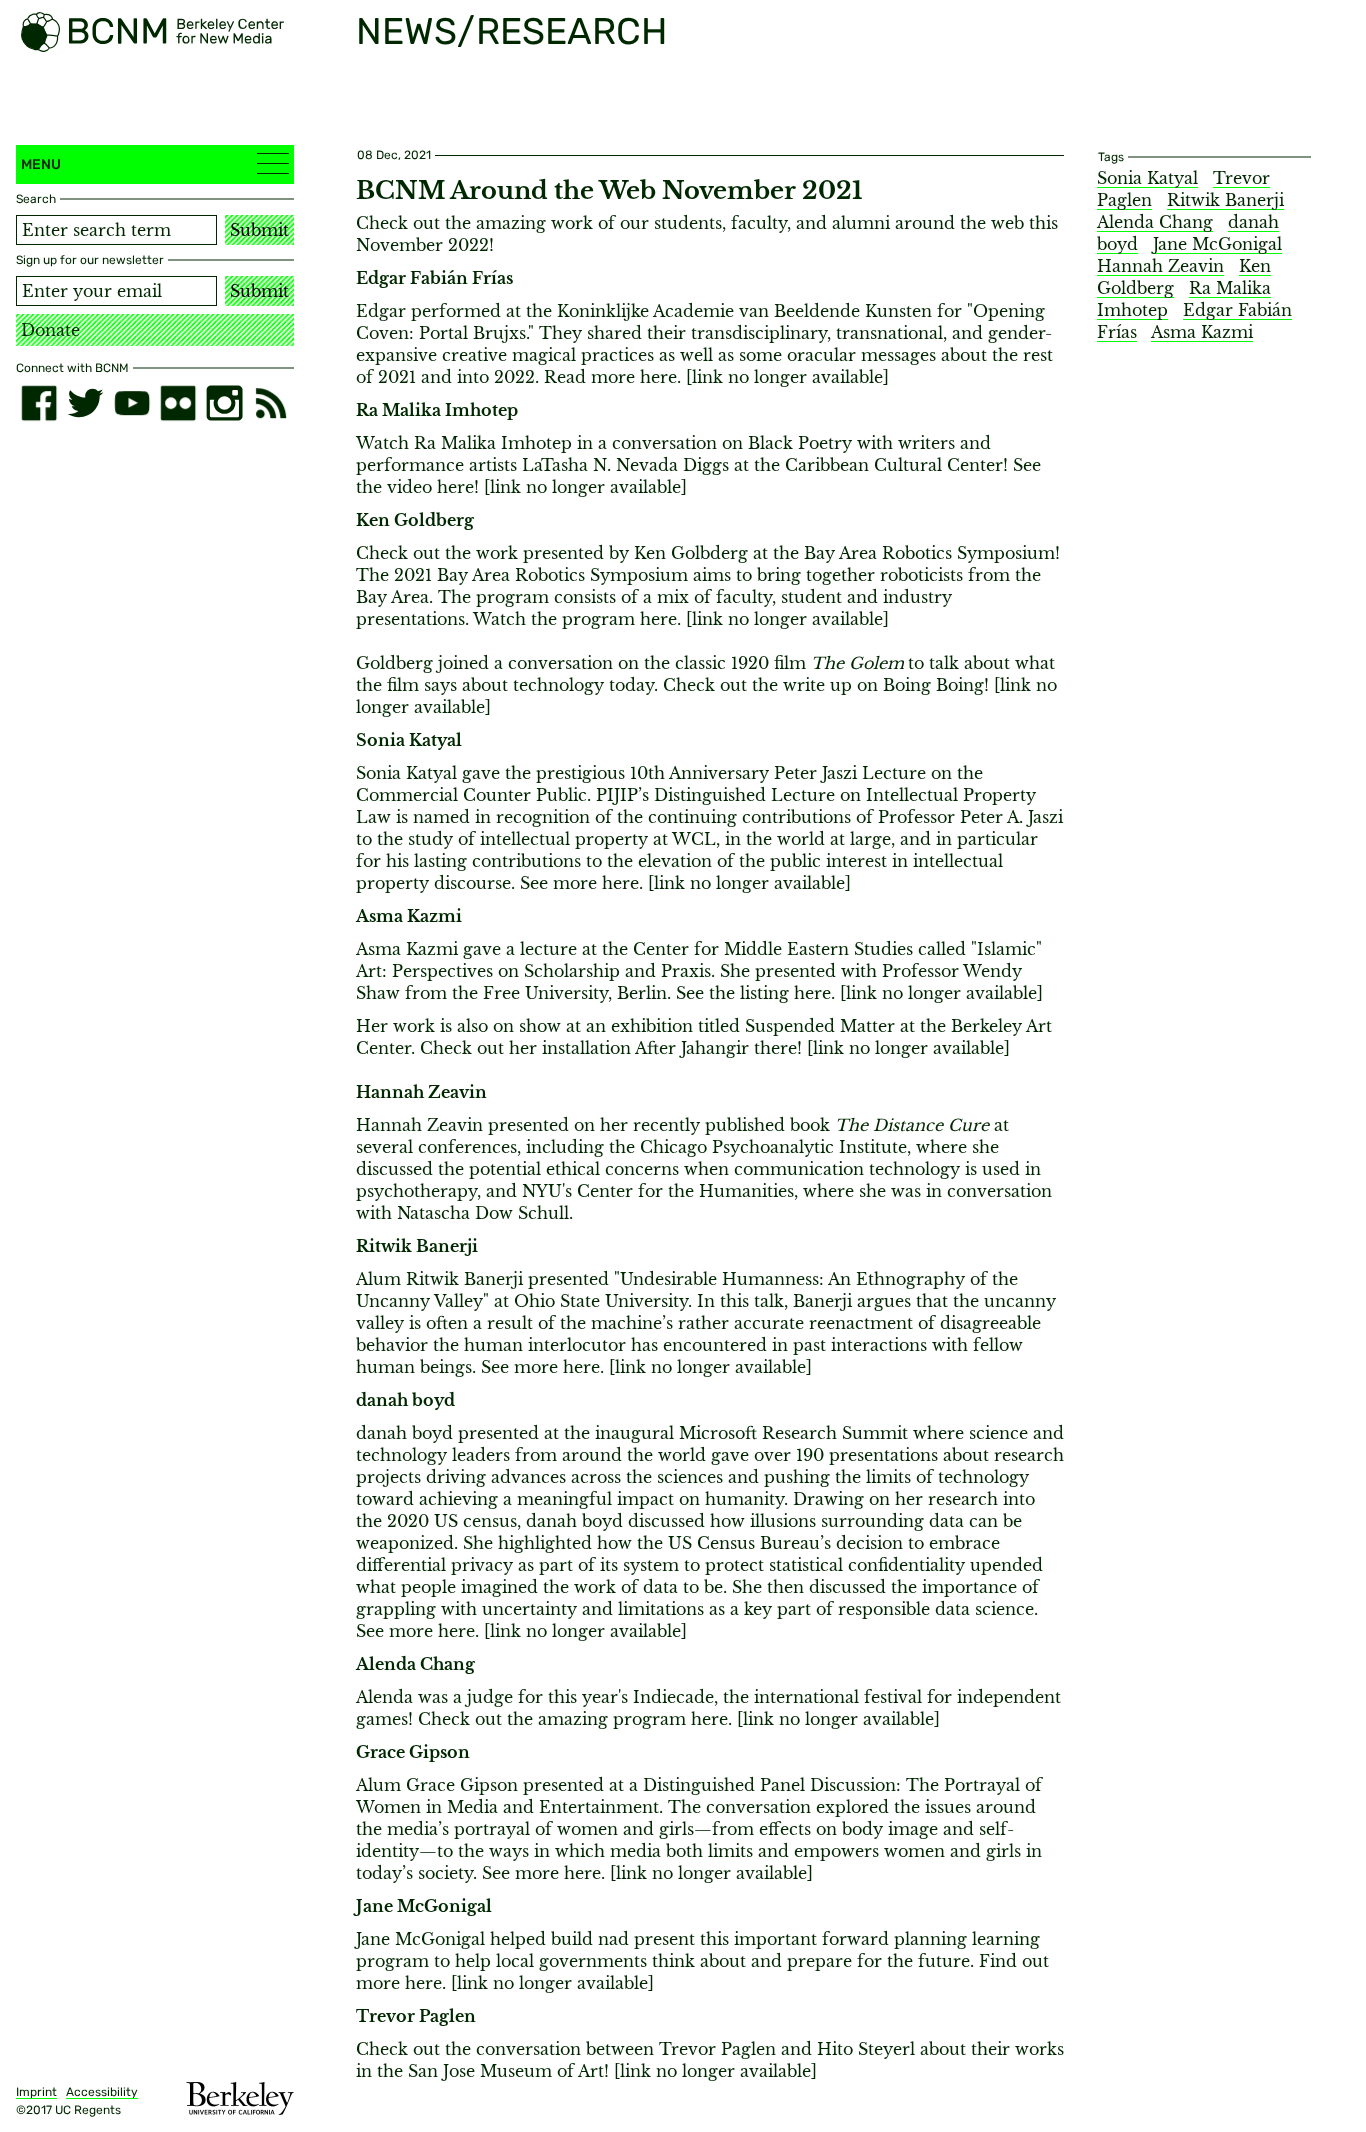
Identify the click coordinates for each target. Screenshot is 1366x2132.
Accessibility (102, 2092)
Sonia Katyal (1147, 178)
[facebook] (39, 403)
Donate (50, 330)
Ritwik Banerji (1225, 200)
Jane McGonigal (1217, 244)
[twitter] (85, 403)
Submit (259, 230)
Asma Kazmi (1202, 332)
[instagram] (224, 403)
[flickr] (178, 403)
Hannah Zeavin (1160, 266)
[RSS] (271, 403)
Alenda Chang (1155, 222)
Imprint (36, 2092)
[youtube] (132, 403)
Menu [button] (41, 164)
